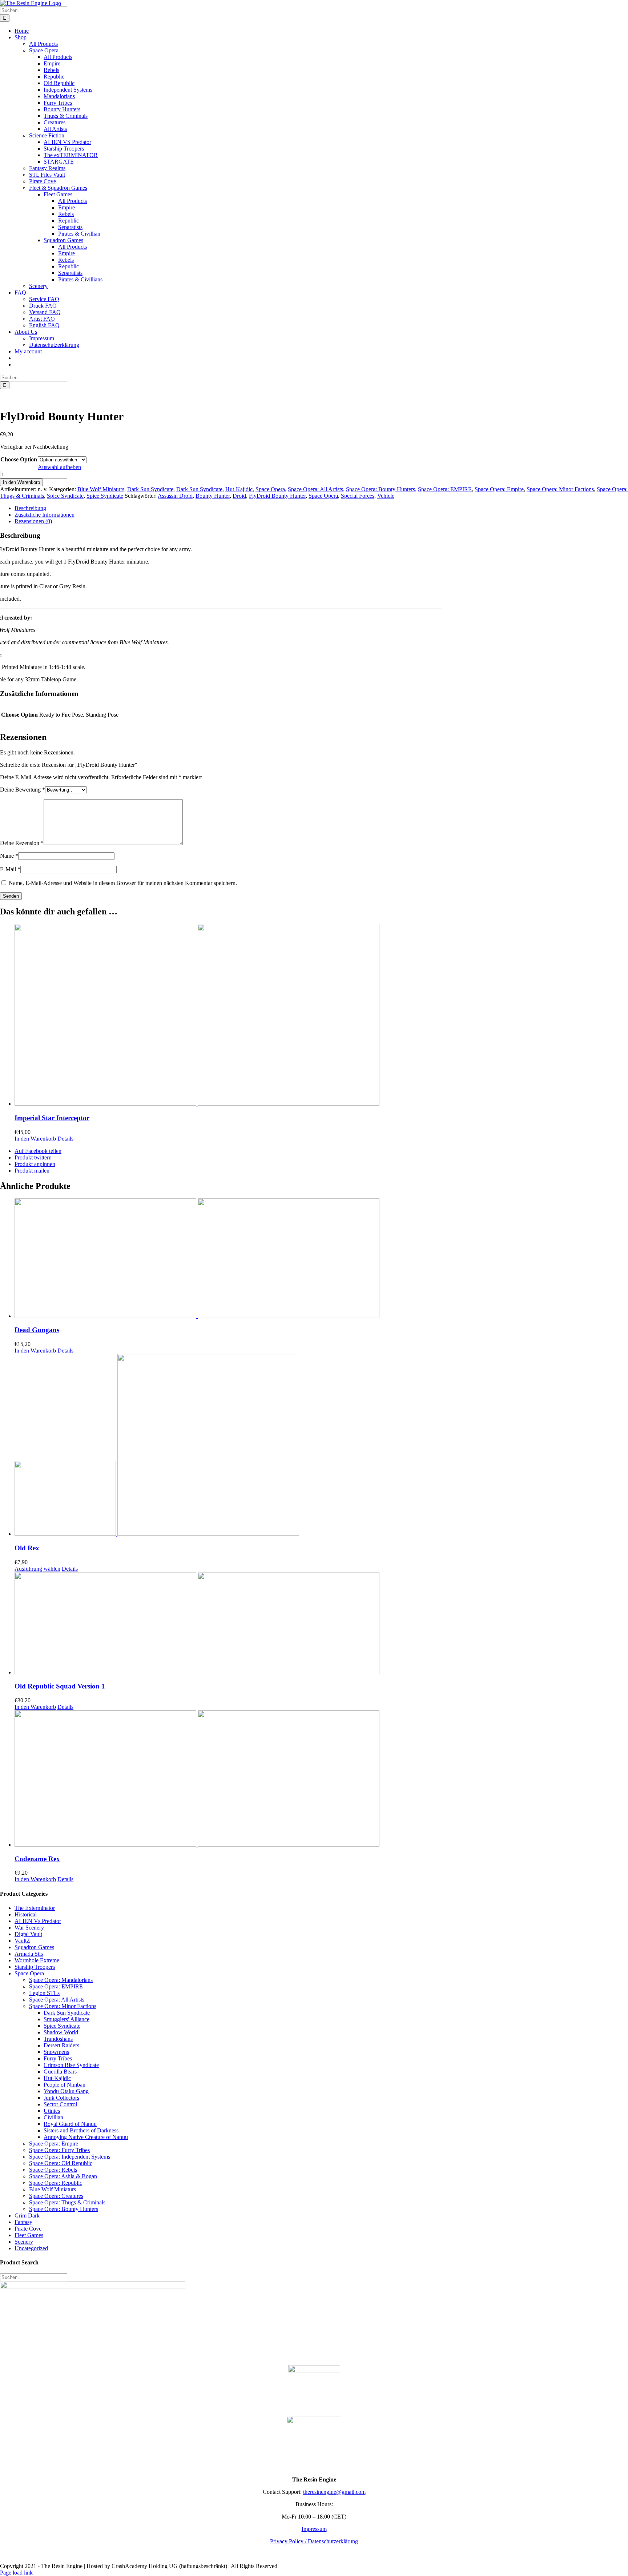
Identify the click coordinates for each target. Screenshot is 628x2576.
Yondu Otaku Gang (66, 2091)
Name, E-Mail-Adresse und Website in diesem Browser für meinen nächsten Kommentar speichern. (123, 883)
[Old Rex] (321, 1446)
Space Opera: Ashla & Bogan (63, 2176)
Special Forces (358, 496)
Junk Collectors (61, 2098)
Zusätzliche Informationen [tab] (45, 515)
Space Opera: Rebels (53, 2170)
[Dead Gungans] (321, 1259)
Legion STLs (44, 1993)
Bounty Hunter (213, 496)
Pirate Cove (28, 2229)
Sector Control (60, 2104)
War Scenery (29, 1928)
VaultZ (22, 1941)
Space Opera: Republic (56, 2183)
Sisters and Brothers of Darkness (81, 2130)
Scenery (24, 2242)
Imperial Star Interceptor (52, 1118)
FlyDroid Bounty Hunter (277, 496)
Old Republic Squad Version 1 (60, 1686)
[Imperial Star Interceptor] (321, 1015)
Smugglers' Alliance (67, 2019)
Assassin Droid (175, 496)
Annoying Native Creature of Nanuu (86, 2137)
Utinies (52, 2111)
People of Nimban (65, 2085)
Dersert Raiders (61, 2045)
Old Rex (27, 1548)
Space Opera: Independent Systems (70, 2157)
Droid (239, 496)
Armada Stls (29, 1954)
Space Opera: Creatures (56, 2196)
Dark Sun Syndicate (150, 489)
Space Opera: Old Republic (61, 2163)
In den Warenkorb (21, 482)
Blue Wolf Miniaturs (101, 489)
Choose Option (19, 459)
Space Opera (270, 489)
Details (65, 1139)
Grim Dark (27, 2216)
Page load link (16, 2573)
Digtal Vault (28, 1934)
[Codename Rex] (321, 1779)
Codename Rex (37, 1859)
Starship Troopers (35, 1967)
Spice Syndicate (65, 496)
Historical (26, 1914)
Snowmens (56, 2052)
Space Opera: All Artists (315, 489)
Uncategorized (31, 2248)
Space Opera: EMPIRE (445, 489)
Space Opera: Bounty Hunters (381, 489)
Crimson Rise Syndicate (71, 2065)
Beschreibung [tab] (30, 508)
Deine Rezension (22, 843)
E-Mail (10, 869)
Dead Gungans (37, 1330)
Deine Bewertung (23, 790)
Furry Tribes (58, 2058)
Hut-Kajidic (239, 489)
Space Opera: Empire (499, 489)
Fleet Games (29, 2235)
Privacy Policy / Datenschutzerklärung (314, 2541)
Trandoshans (58, 2039)
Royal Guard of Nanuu (70, 2124)
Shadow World (61, 2032)
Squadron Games (34, 1947)
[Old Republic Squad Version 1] (321, 1624)
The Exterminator (35, 1908)
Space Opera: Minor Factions (560, 489)
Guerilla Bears (60, 2072)
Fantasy (23, 2222)
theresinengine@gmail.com (334, 2492)
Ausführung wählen (37, 1569)
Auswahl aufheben (59, 467)
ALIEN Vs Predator (38, 1921)
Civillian (53, 2117)
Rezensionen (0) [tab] (33, 521)
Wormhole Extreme (37, 1960)
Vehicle (386, 496)
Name (9, 856)
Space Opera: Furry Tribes (59, 2150)
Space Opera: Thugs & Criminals (67, 2202)
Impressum (314, 2529)
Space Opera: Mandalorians (61, 1980)
